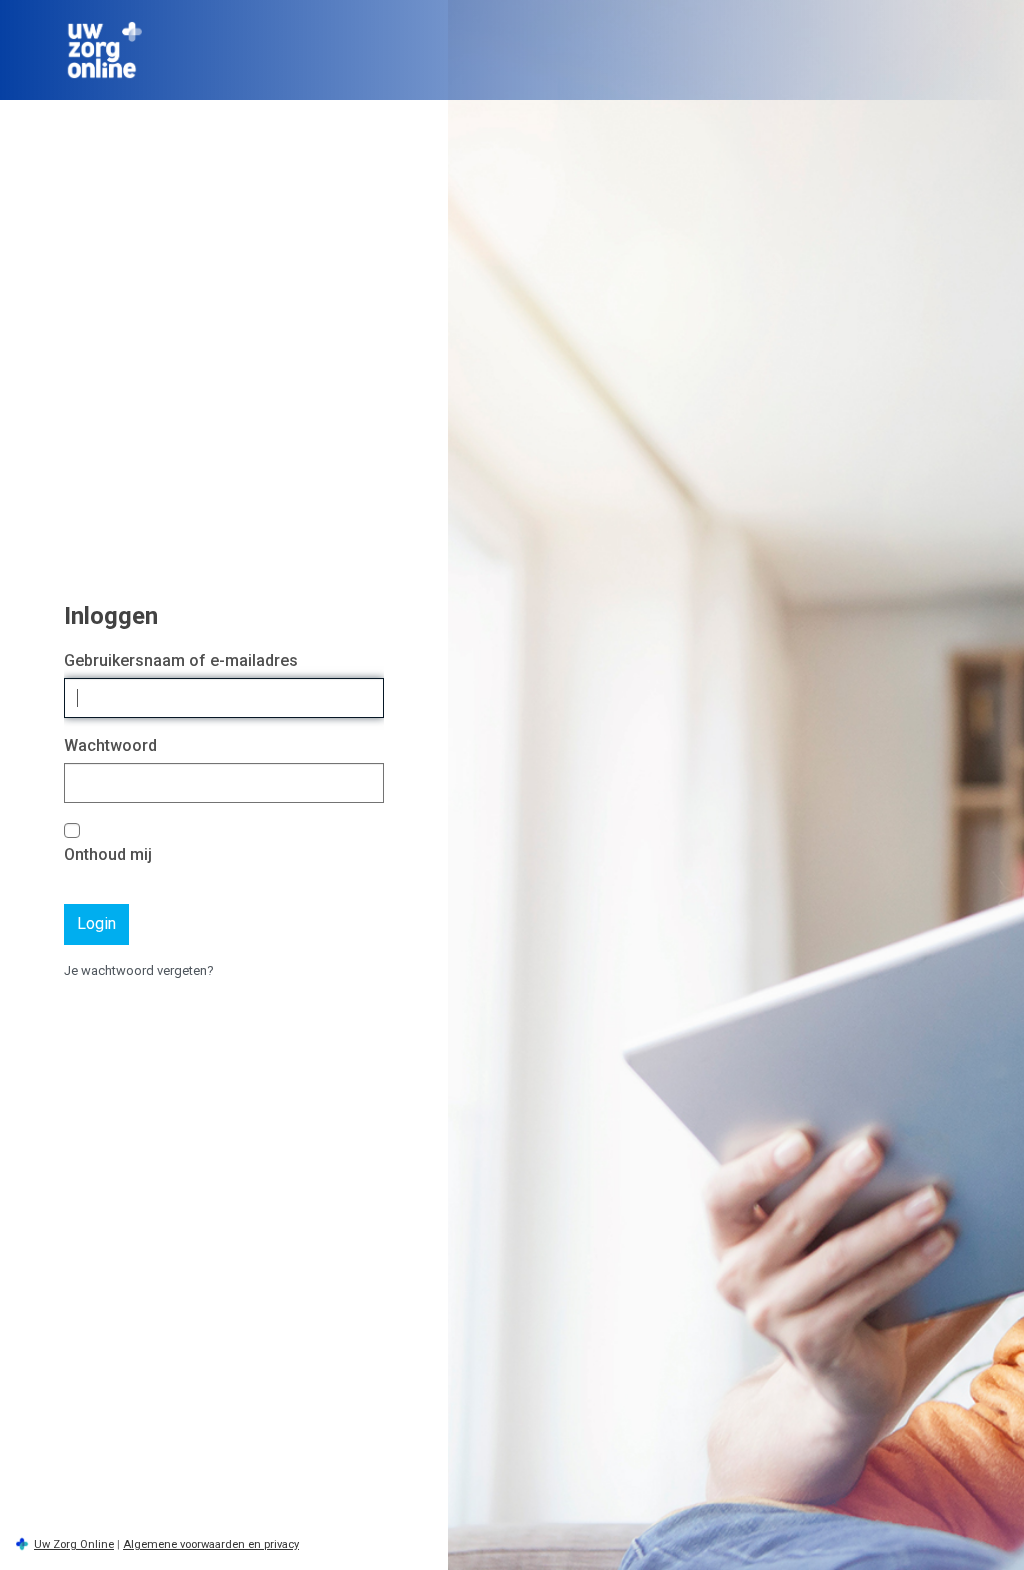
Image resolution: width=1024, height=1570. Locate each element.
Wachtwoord (110, 745)
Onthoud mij (108, 854)
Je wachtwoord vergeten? (139, 970)
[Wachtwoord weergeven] (364, 783)
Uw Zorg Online (74, 1544)
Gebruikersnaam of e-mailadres (181, 660)
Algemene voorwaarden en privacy (211, 1544)
